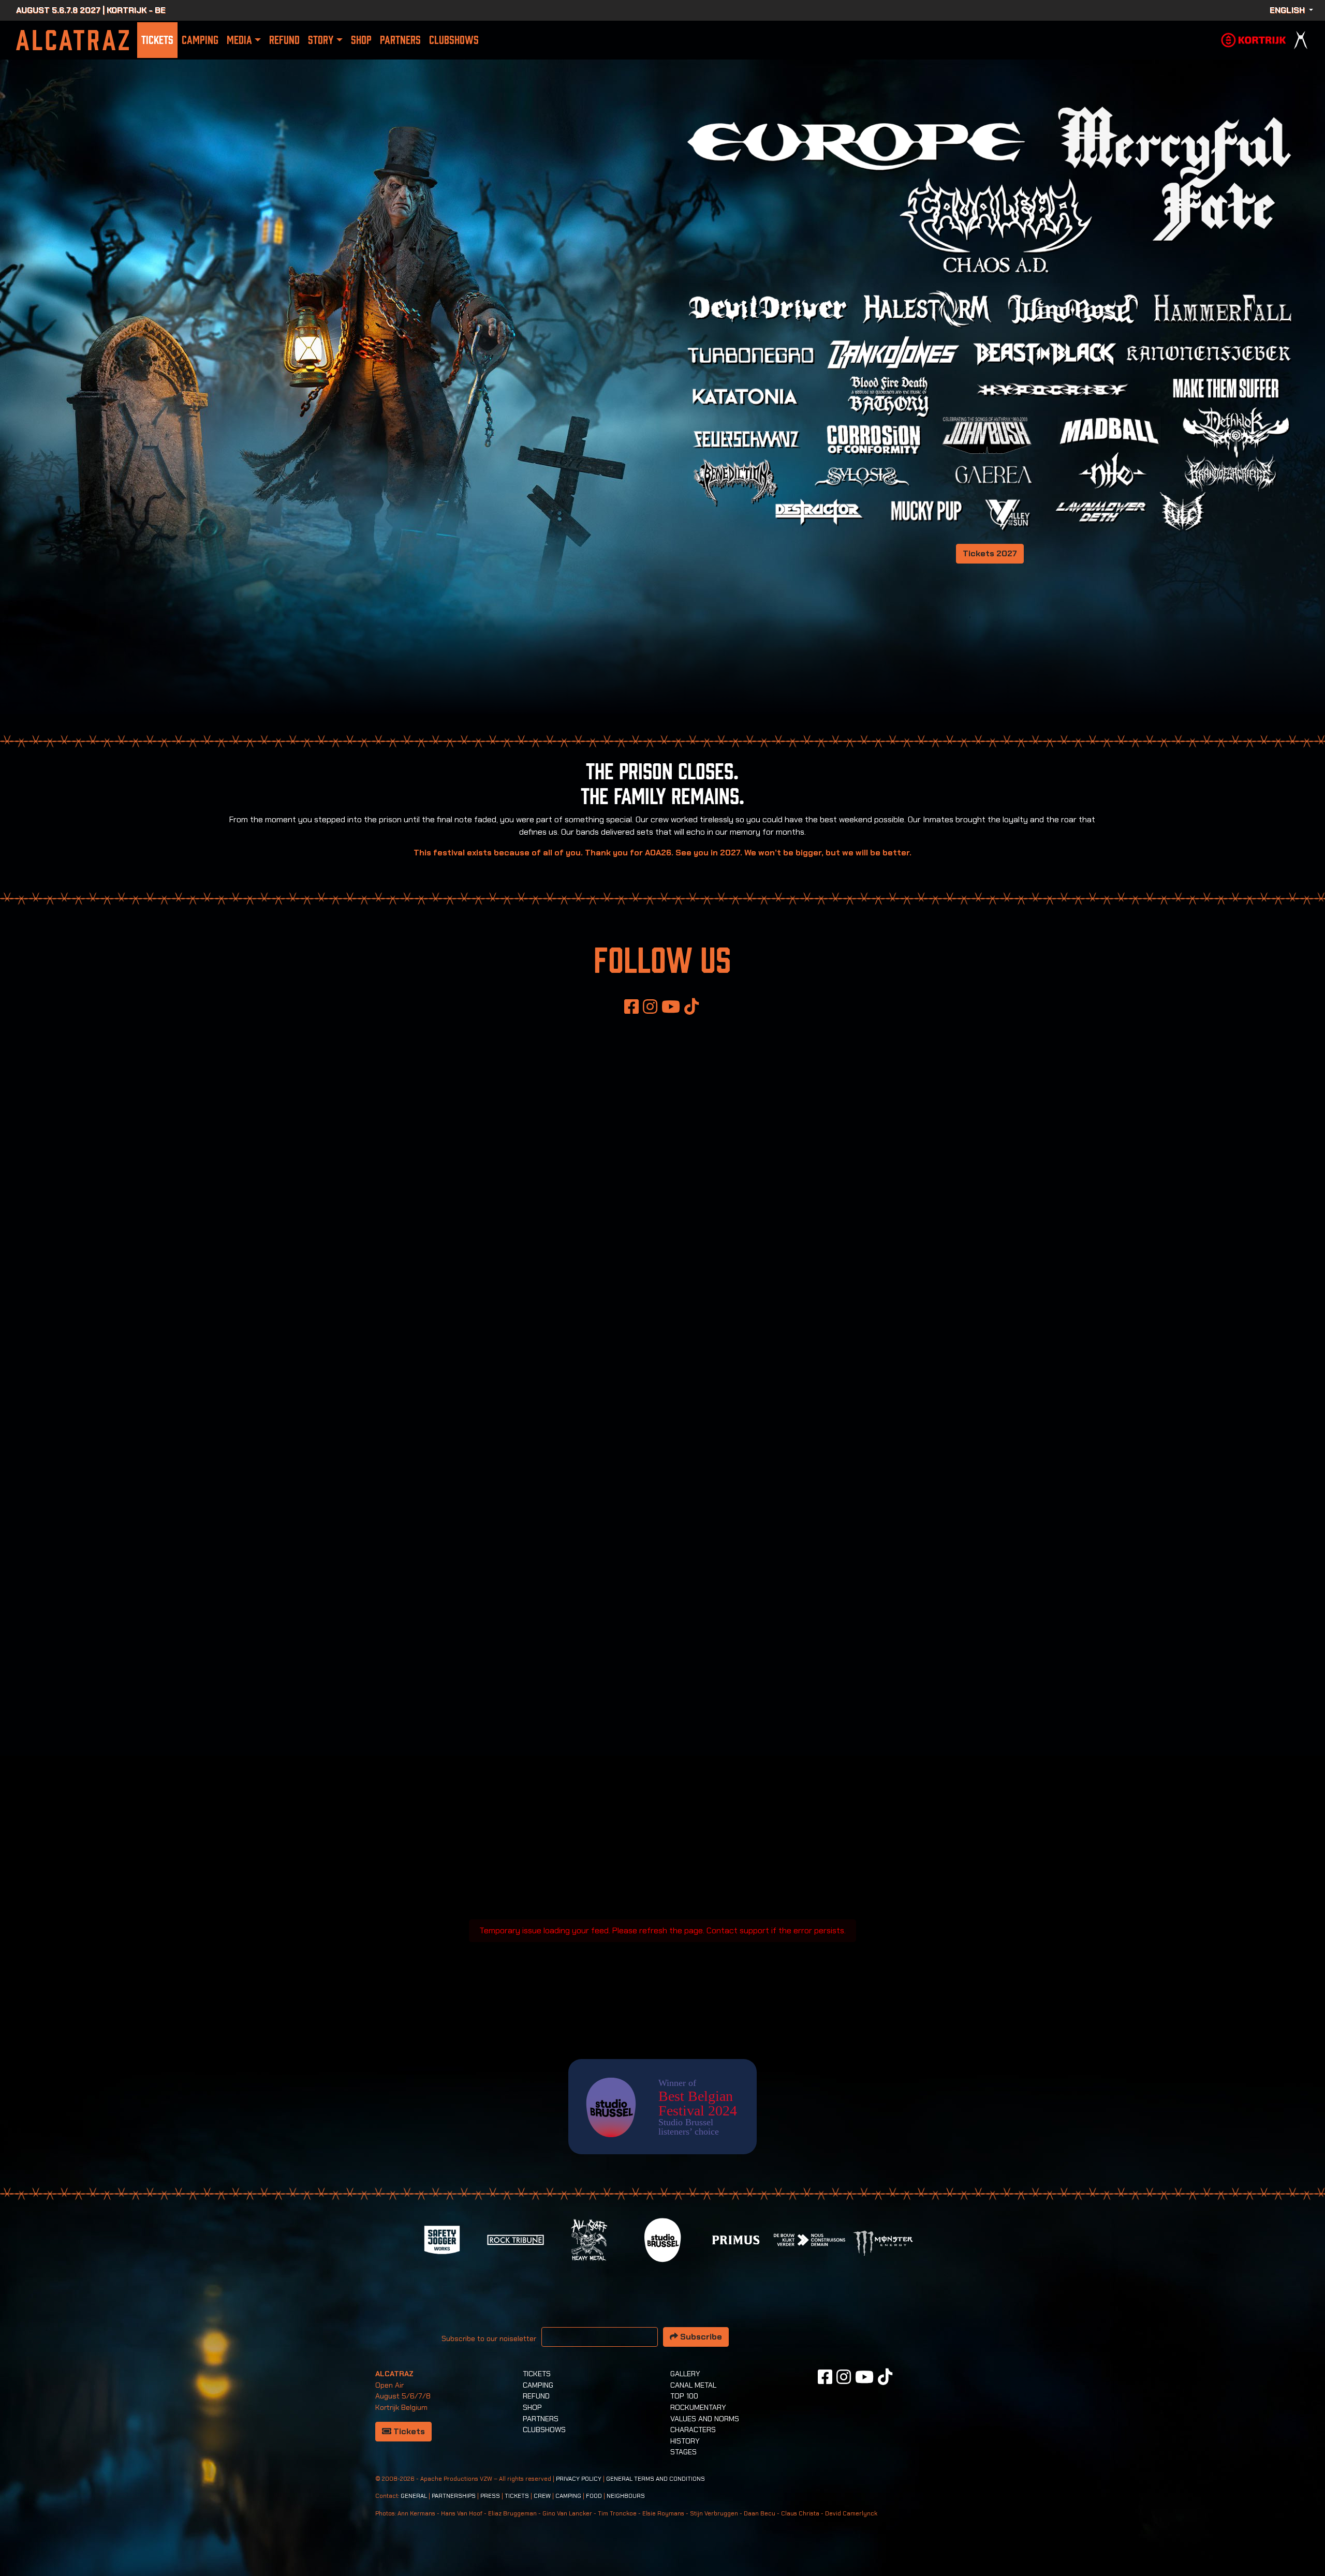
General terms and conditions (656, 2479)
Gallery (685, 2374)
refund (284, 40)
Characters (693, 2430)
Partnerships (454, 2496)
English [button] (1288, 10)
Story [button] (321, 40)
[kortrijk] (1254, 39)
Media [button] (239, 40)
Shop (361, 40)
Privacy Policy (579, 2479)
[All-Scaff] (589, 2239)
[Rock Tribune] (516, 2239)
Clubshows (454, 40)
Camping (200, 40)
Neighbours (626, 2496)
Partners (400, 40)
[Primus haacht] (736, 2239)
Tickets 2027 (990, 553)
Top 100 (684, 2396)
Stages (683, 2452)
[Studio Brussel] (662, 2239)
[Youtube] (671, 1006)
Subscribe (700, 2337)
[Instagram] (650, 1006)
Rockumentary (698, 2407)
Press (490, 2496)
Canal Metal (693, 2385)
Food (594, 2496)
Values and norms (705, 2419)
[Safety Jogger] (442, 2239)
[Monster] (883, 2242)
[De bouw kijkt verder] (809, 2239)
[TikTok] (691, 1006)
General (414, 2496)
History (685, 2441)
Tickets (157, 40)
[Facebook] (631, 1006)
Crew (542, 2496)
